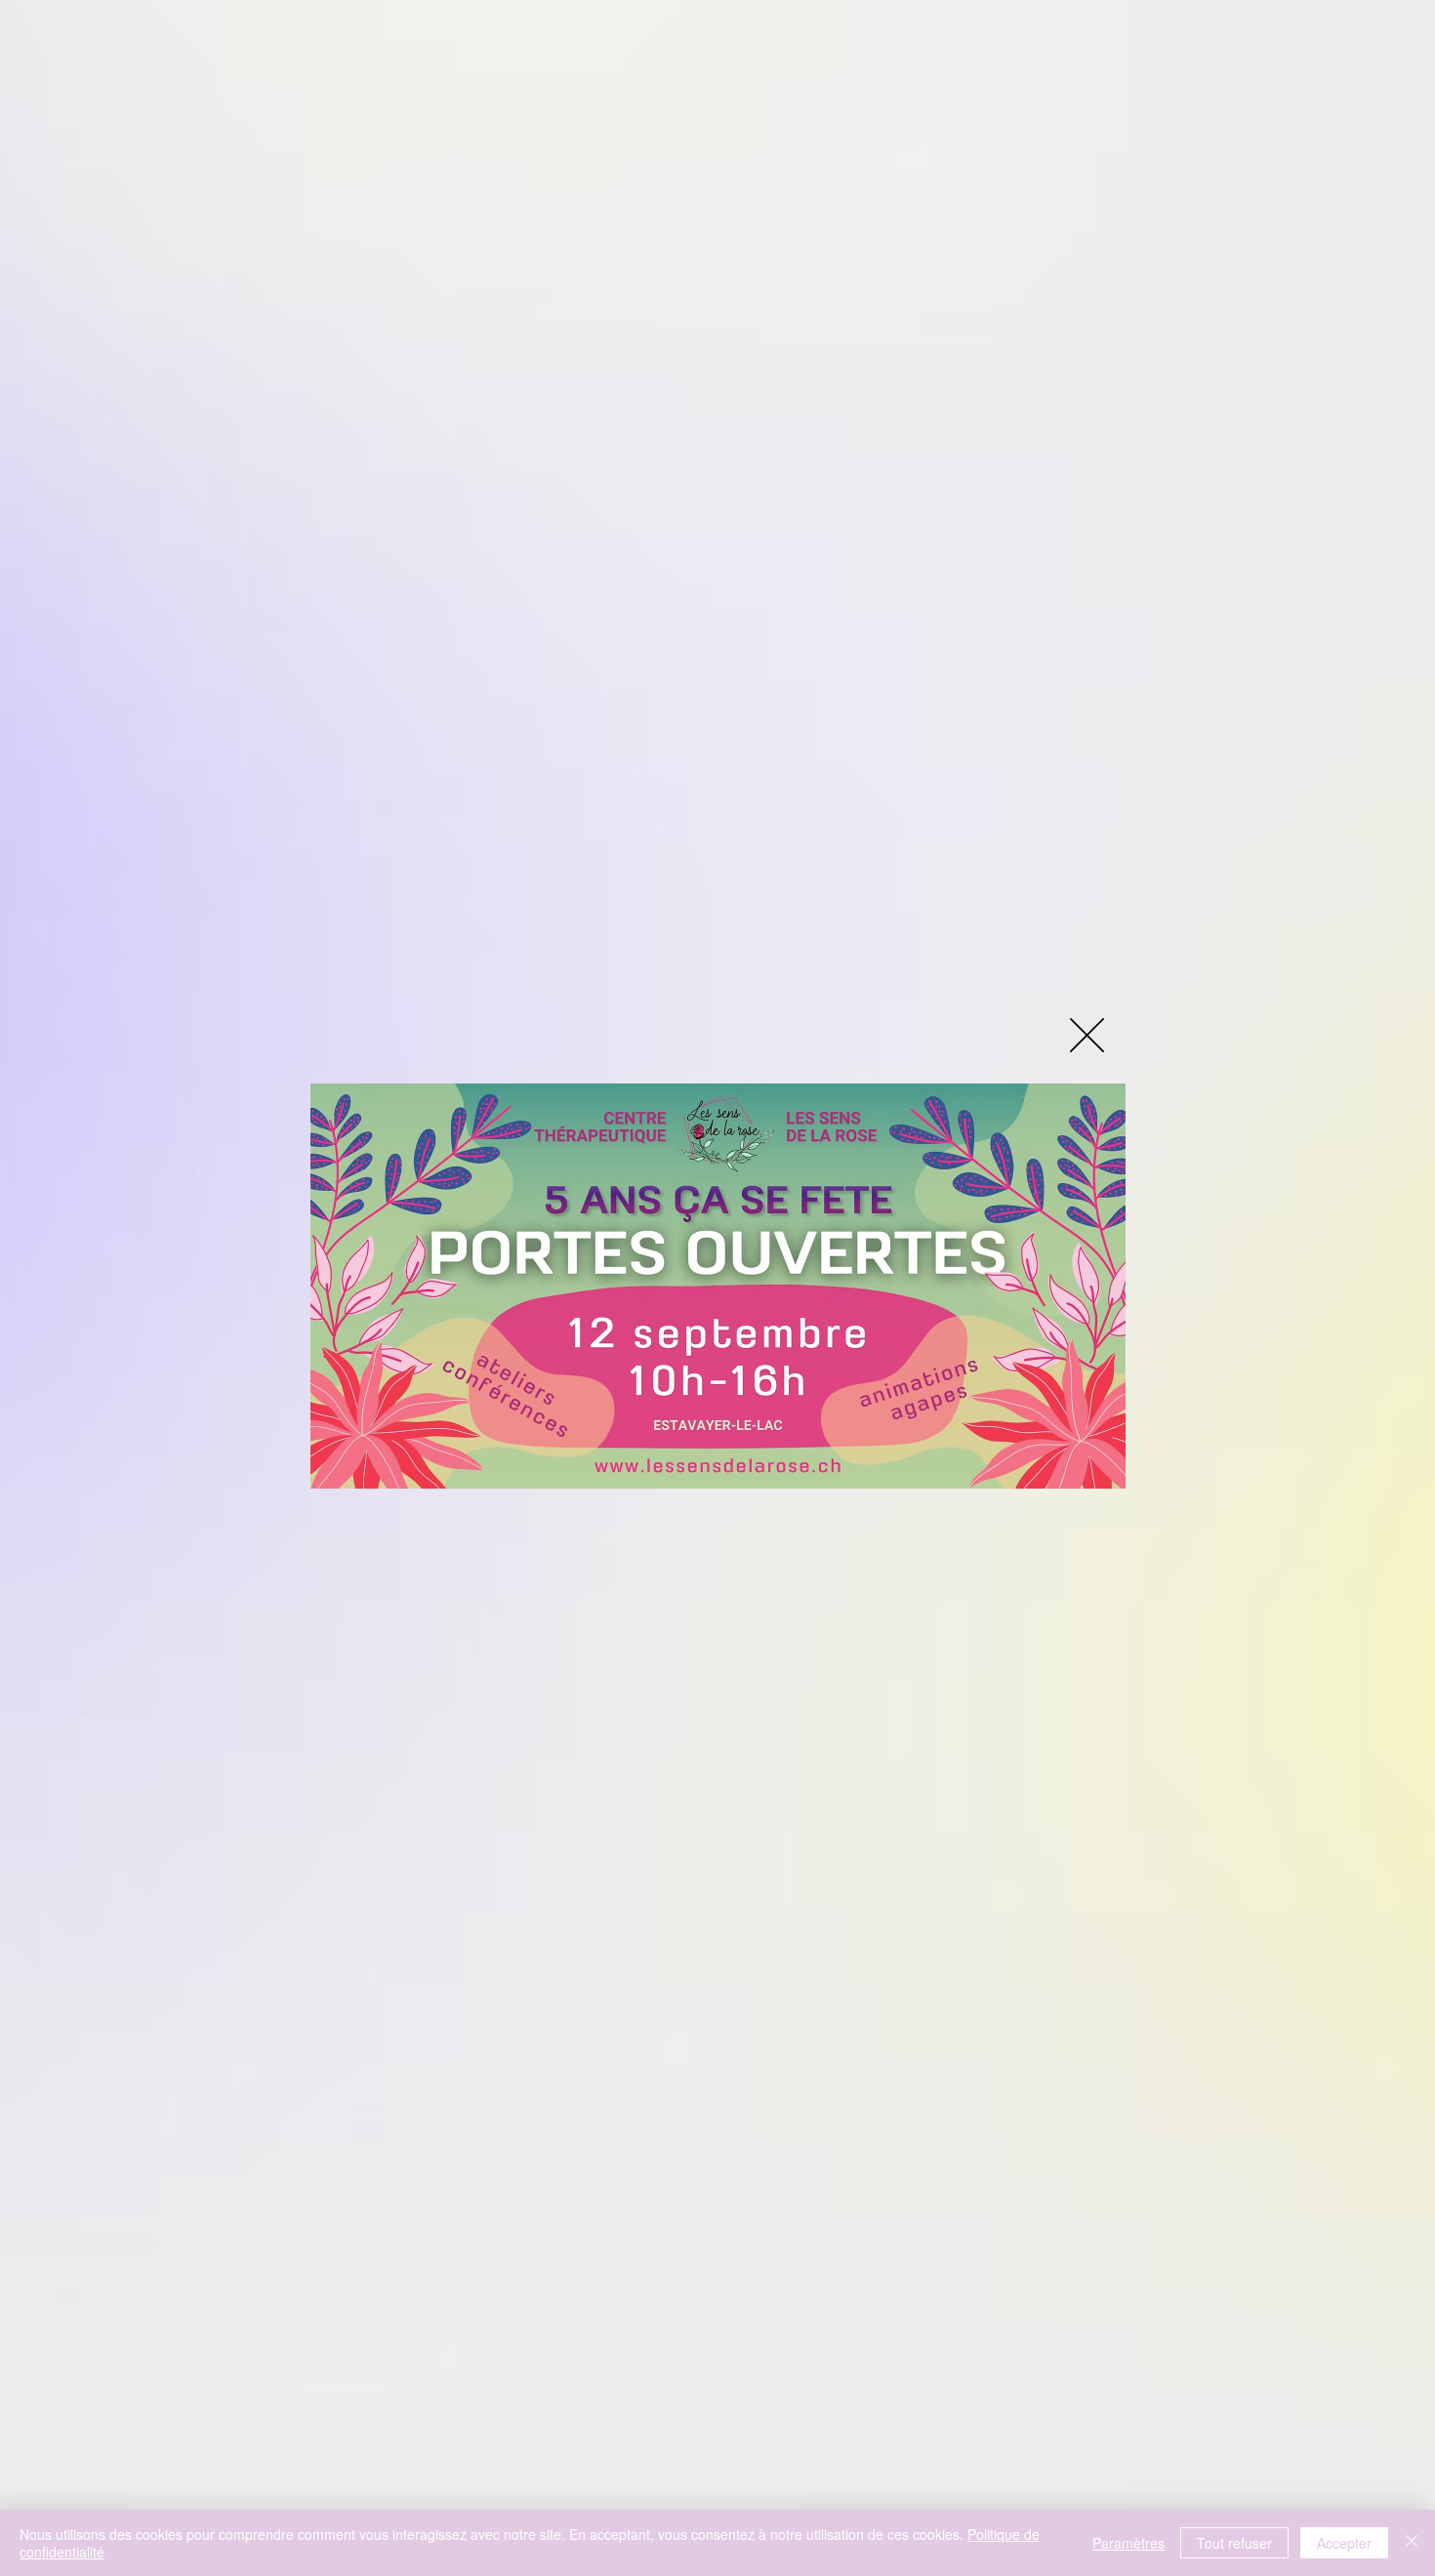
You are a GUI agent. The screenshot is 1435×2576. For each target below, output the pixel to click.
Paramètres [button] (1128, 2543)
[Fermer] (1412, 2543)
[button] (1087, 1035)
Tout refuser (1234, 2543)
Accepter (1344, 2543)
